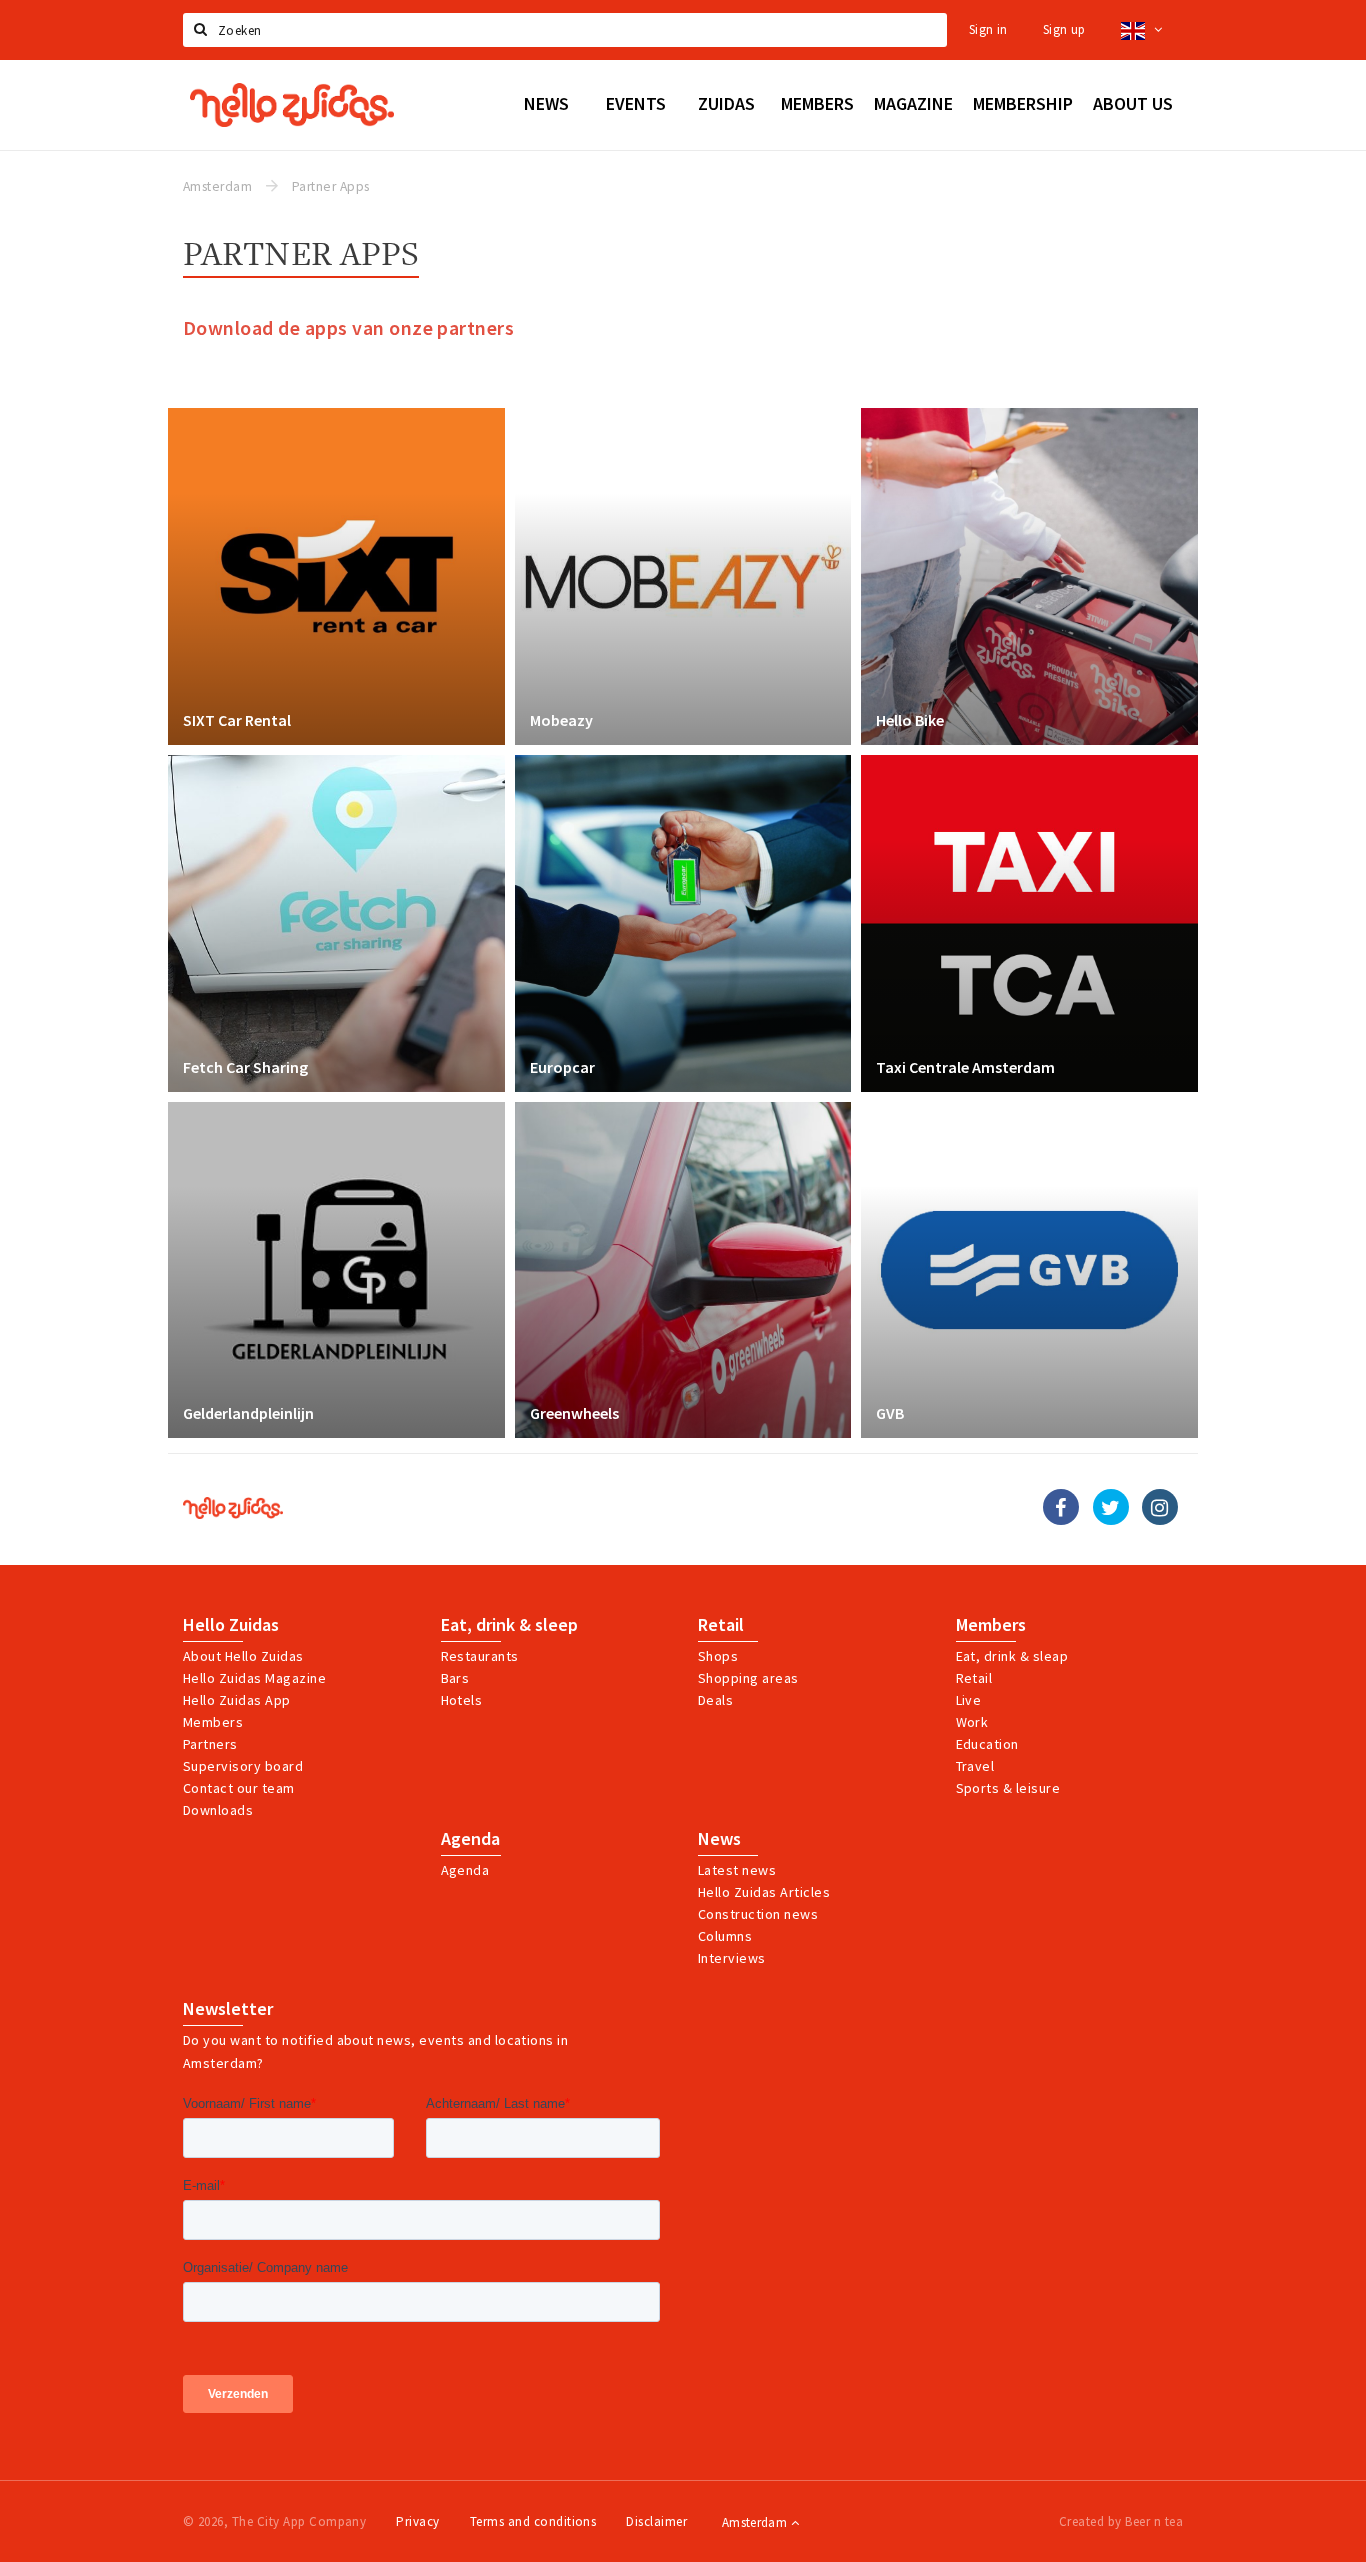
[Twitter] (1111, 1507)
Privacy (417, 2521)
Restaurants (480, 1656)
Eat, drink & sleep (509, 1625)
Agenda (470, 1839)
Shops (718, 1656)
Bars (455, 1678)
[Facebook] (1061, 1507)
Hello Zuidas (231, 1625)
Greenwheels (574, 1413)
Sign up (1064, 29)
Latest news (737, 1870)
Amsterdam (756, 2522)
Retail (721, 1625)
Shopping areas (748, 1678)
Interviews (732, 1958)
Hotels (462, 1700)
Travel (975, 1766)
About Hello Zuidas (243, 1656)
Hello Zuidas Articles (764, 1892)
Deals (715, 1700)
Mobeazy (561, 720)
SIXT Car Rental (237, 720)
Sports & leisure (1008, 1788)
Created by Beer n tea (1121, 2521)
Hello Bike (910, 720)
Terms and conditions (533, 2521)
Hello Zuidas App (237, 1700)
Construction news (758, 1914)
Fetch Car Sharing (245, 1067)
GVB (890, 1413)
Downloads (218, 1810)
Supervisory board (243, 1766)
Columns (725, 1936)
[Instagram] (1160, 1507)
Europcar (562, 1067)
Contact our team (239, 1788)
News (719, 1839)
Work (972, 1722)
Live (969, 1700)
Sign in (988, 29)
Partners (210, 1744)
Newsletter (228, 2009)
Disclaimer (656, 2521)
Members (213, 1722)
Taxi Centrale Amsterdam (965, 1067)
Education (987, 1744)
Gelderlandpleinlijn (248, 1413)
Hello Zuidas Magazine (254, 1678)
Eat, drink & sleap (1012, 1656)
